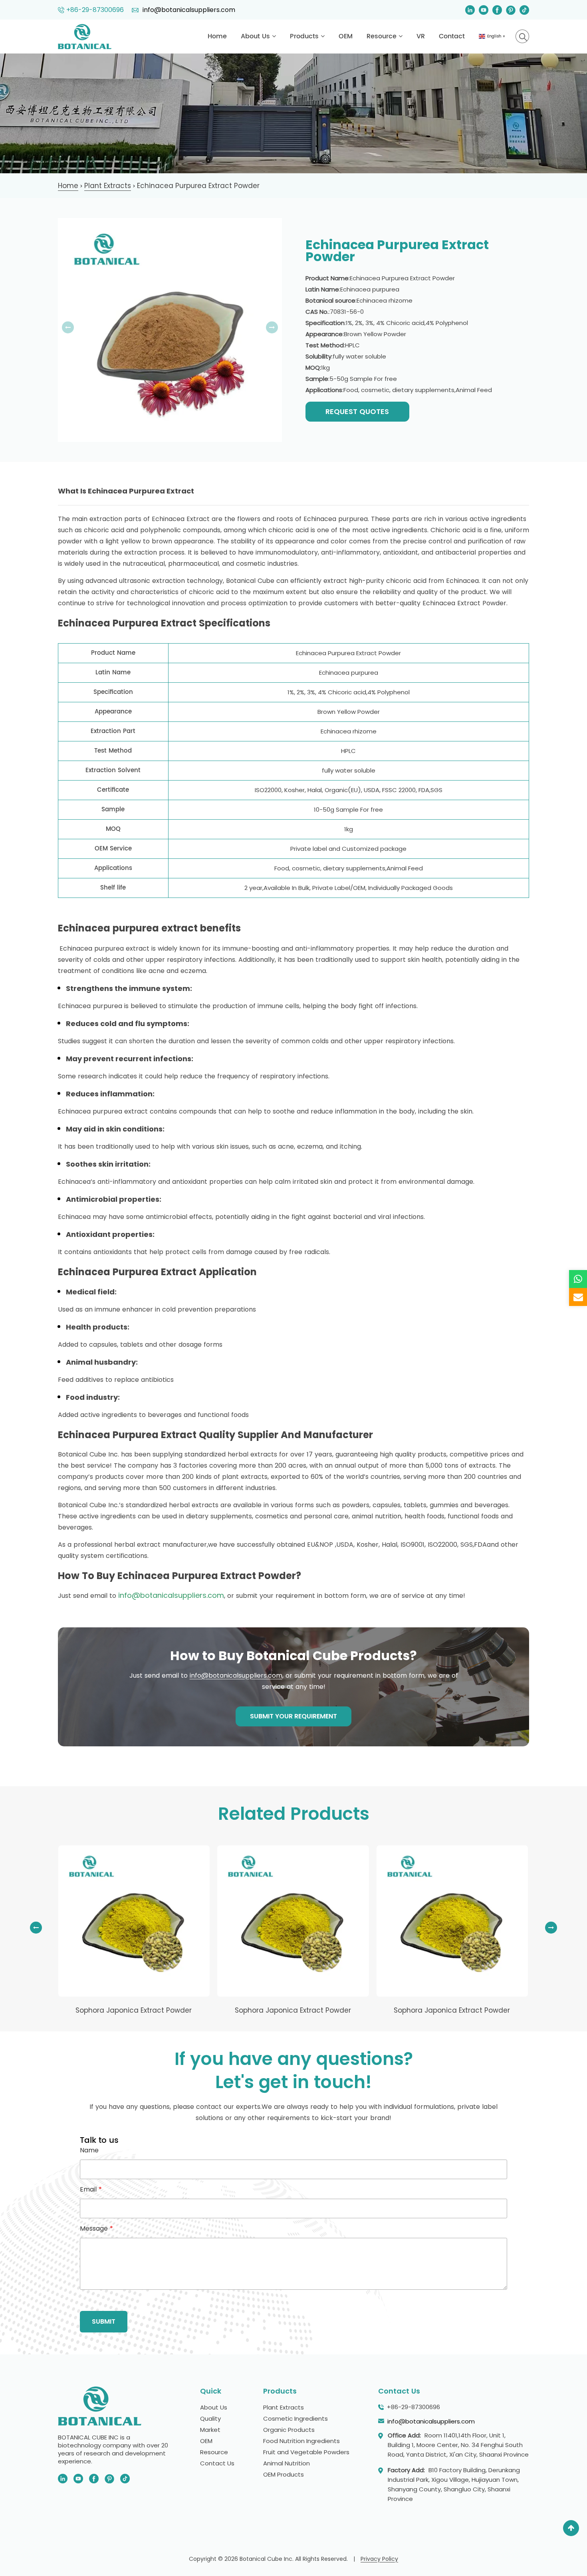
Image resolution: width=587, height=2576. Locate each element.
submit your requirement (293, 1716)
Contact (452, 36)
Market (210, 2430)
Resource (383, 36)
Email (91, 2190)
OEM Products (284, 2474)
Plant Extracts (284, 2407)
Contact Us (217, 2463)
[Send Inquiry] (578, 1297)
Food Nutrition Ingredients (301, 2441)
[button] (551, 1928)
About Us (256, 36)
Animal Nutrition (287, 2463)
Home (217, 36)
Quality (210, 2418)
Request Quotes (357, 411)
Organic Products (289, 2430)
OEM (346, 36)
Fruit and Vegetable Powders (306, 2452)
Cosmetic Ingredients (295, 2418)
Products (305, 36)
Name (89, 2150)
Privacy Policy (379, 2559)
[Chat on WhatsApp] (578, 1279)
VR (421, 36)
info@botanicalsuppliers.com (188, 10)
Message (96, 2229)
